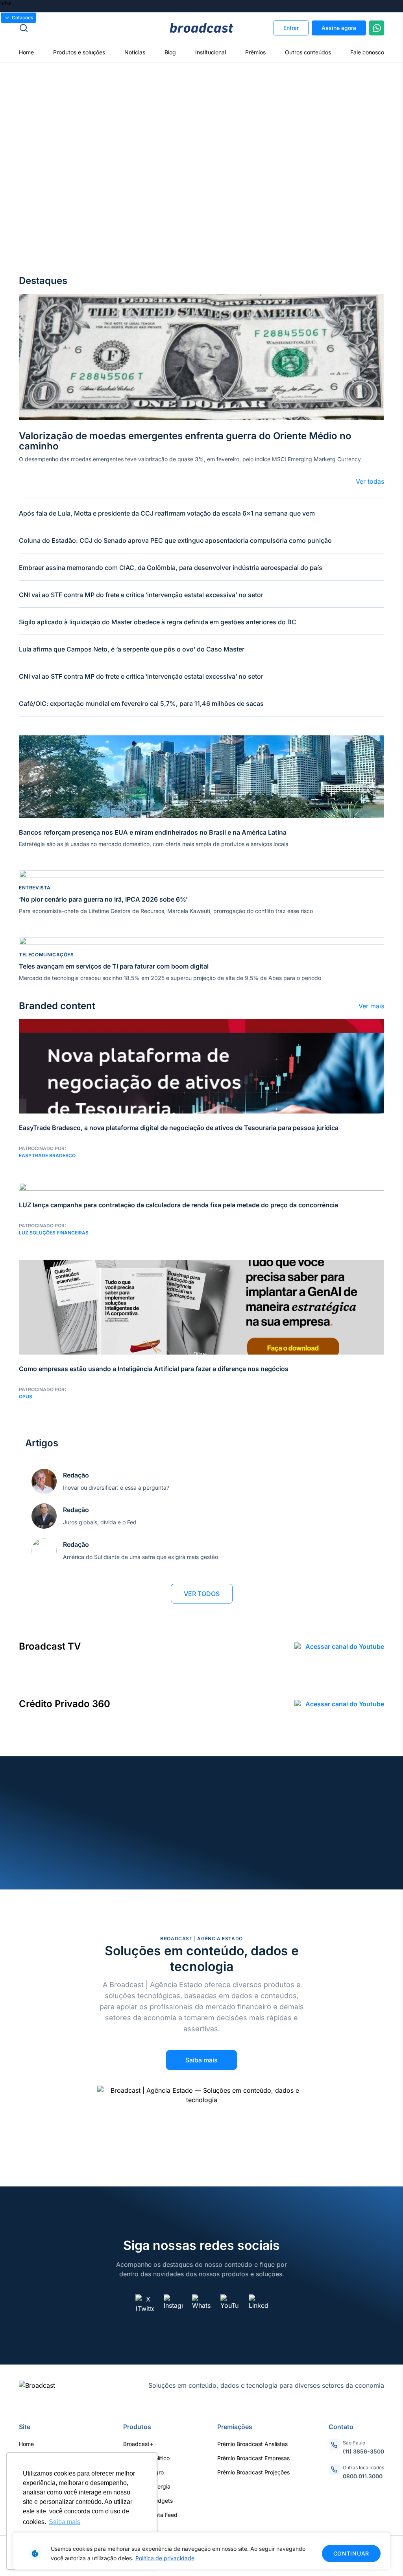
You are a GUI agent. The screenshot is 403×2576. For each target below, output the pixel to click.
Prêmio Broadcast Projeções (253, 2472)
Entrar (291, 28)
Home (26, 52)
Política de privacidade (165, 2558)
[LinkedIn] (258, 2304)
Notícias (135, 52)
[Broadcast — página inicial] (37, 2385)
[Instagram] (173, 2304)
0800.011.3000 (363, 2476)
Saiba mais (201, 2060)
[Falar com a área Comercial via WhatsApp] (377, 28)
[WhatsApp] (201, 2304)
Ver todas (370, 481)
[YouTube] (230, 2304)
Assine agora (339, 28)
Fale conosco (367, 52)
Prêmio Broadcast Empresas (253, 2458)
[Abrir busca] (80, 28)
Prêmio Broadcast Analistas (252, 2444)
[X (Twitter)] (145, 2304)
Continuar (351, 2553)
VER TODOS (202, 1594)
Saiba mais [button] (65, 2522)
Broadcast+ (138, 2444)
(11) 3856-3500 (363, 2451)
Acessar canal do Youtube (345, 1646)
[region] (201, 2551)
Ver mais (371, 1006)
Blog (170, 52)
